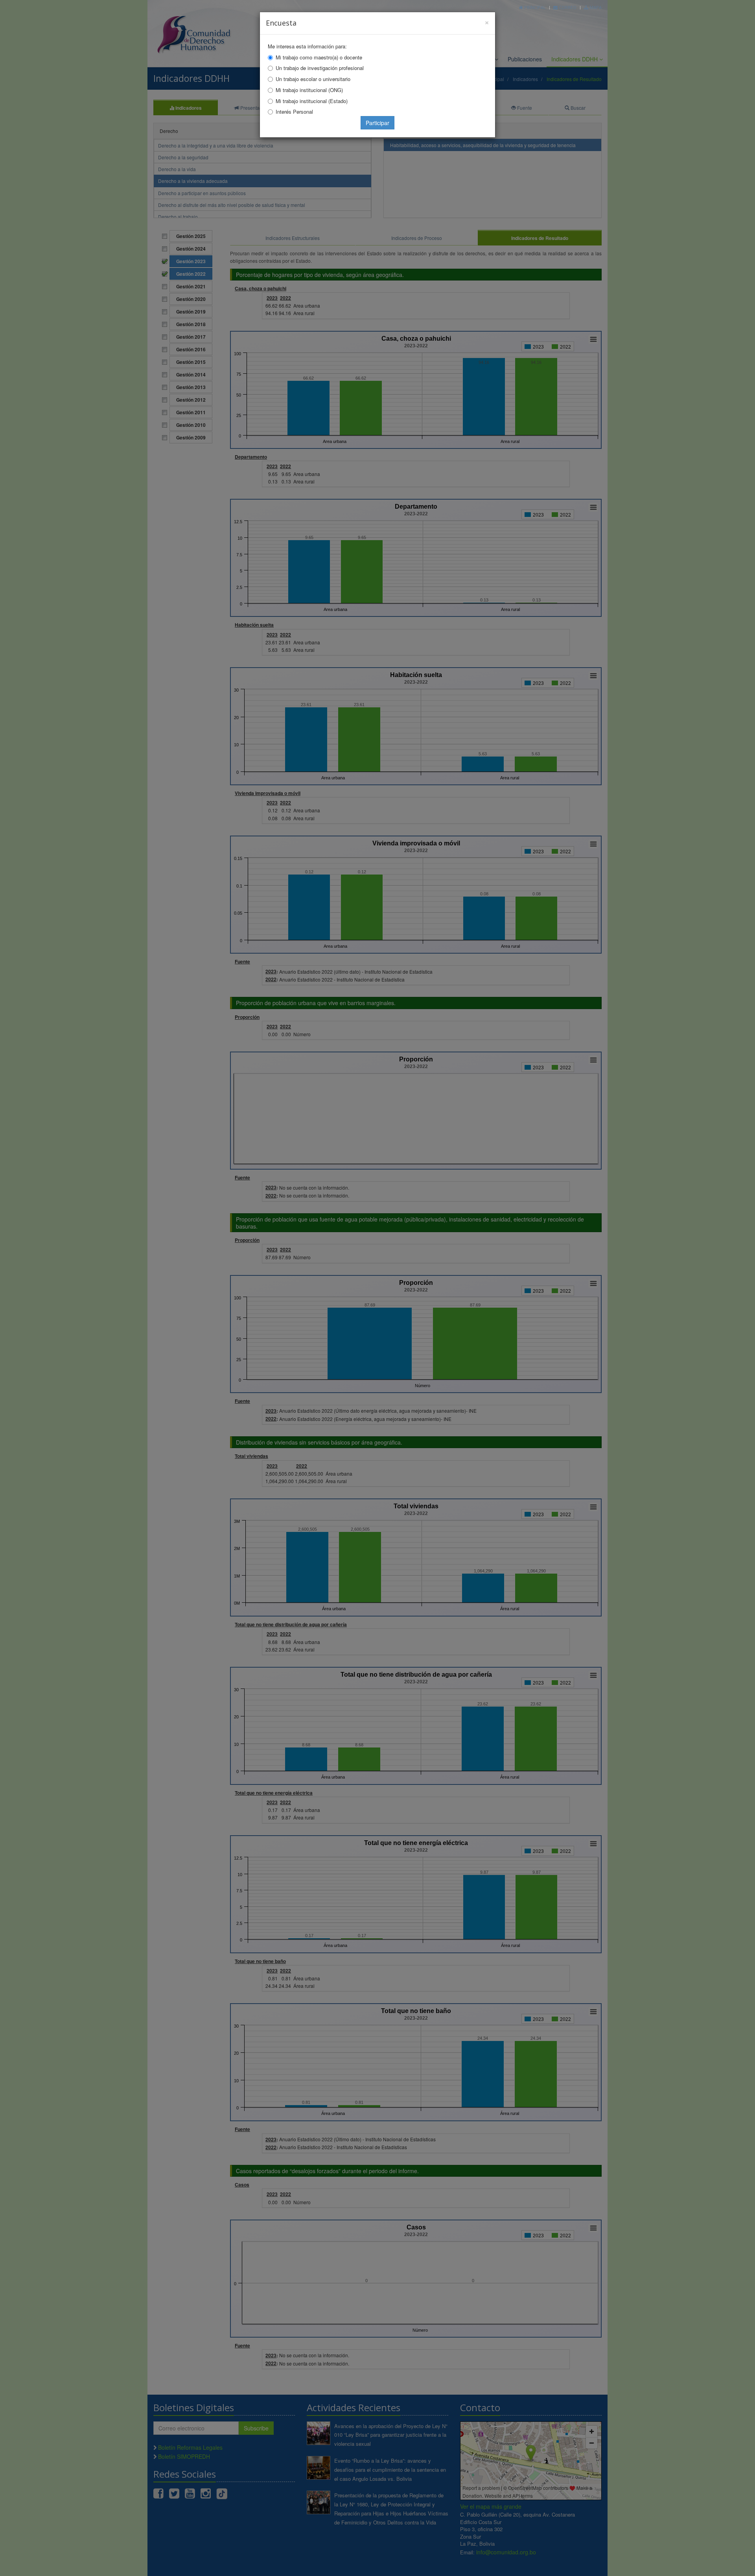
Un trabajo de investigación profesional (320, 68)
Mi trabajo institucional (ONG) (309, 90)
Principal (534, 7)
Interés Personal (294, 112)
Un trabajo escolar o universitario (313, 79)
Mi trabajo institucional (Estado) (312, 101)
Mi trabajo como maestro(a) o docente (319, 57)
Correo (567, 7)
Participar (377, 123)
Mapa (595, 7)
